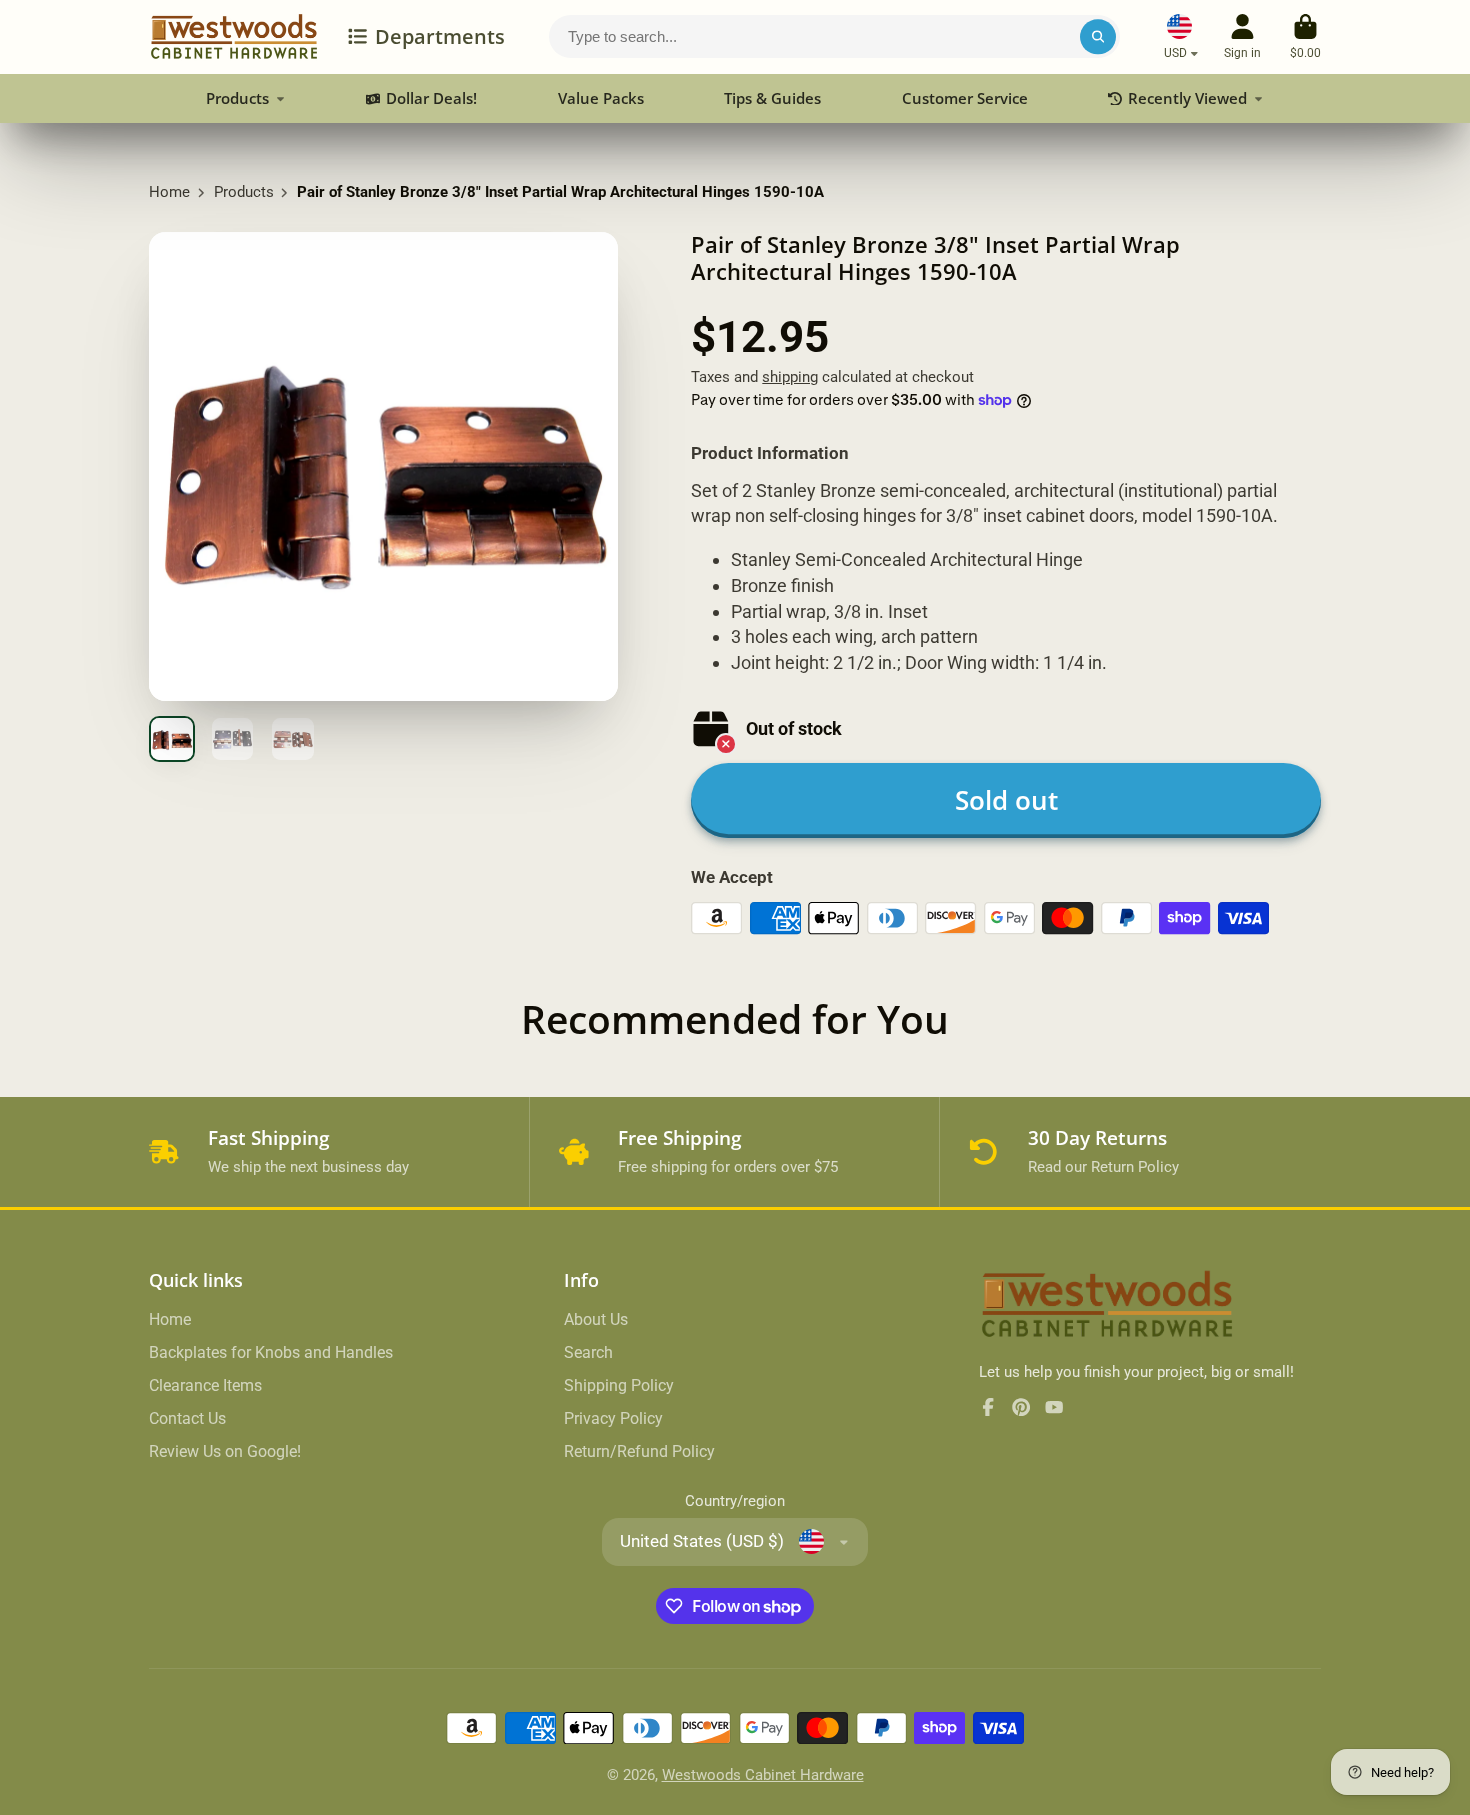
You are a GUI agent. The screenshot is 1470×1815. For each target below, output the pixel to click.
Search (588, 1352)
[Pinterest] (1021, 1407)
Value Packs (601, 98)
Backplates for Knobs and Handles (271, 1352)
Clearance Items (205, 1385)
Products (237, 98)
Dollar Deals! (431, 98)
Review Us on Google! (225, 1451)
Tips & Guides (772, 98)
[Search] (1097, 36)
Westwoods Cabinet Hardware (763, 1775)
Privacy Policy (613, 1418)
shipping (790, 377)
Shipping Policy (619, 1385)
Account (1242, 37)
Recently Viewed (1187, 98)
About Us (596, 1319)
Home (169, 192)
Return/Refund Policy (639, 1451)
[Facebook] (988, 1407)
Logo (234, 37)
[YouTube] (1054, 1407)
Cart (1305, 37)
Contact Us (187, 1418)
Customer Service (965, 98)
